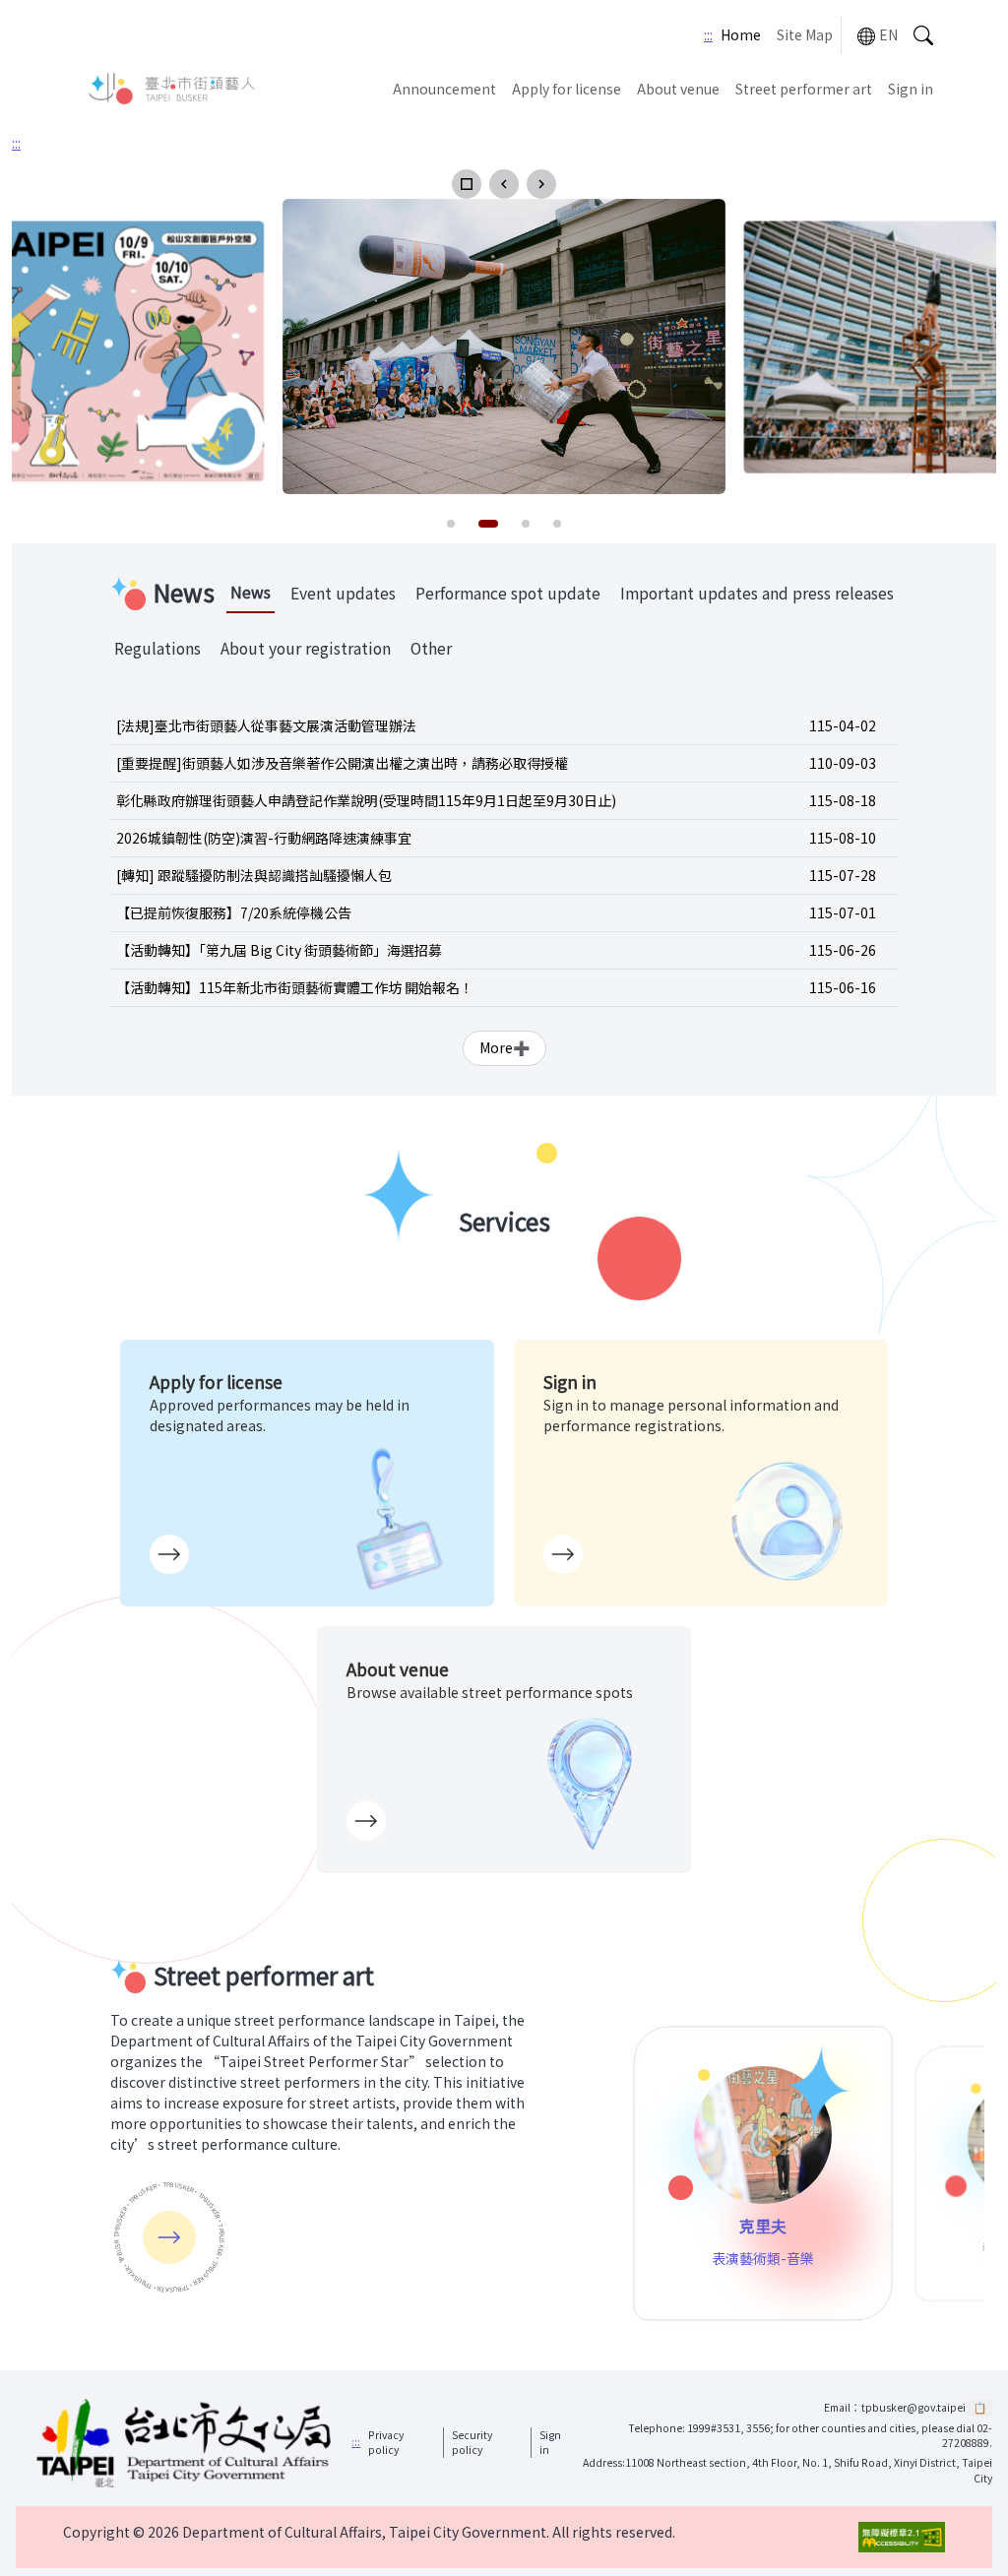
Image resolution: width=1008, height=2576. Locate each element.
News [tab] (251, 592)
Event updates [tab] (343, 593)
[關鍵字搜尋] (923, 34)
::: (708, 34)
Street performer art (804, 89)
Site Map (805, 34)
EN (888, 34)
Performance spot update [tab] (508, 593)
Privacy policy (386, 2443)
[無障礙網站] (902, 2537)
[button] (467, 184)
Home (741, 34)
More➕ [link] (504, 1047)
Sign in (911, 89)
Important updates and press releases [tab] (757, 593)
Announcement (444, 89)
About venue (678, 89)
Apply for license (567, 89)
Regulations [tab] (157, 648)
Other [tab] (431, 648)
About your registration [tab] (306, 648)
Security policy (472, 2443)
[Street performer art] (169, 2237)
